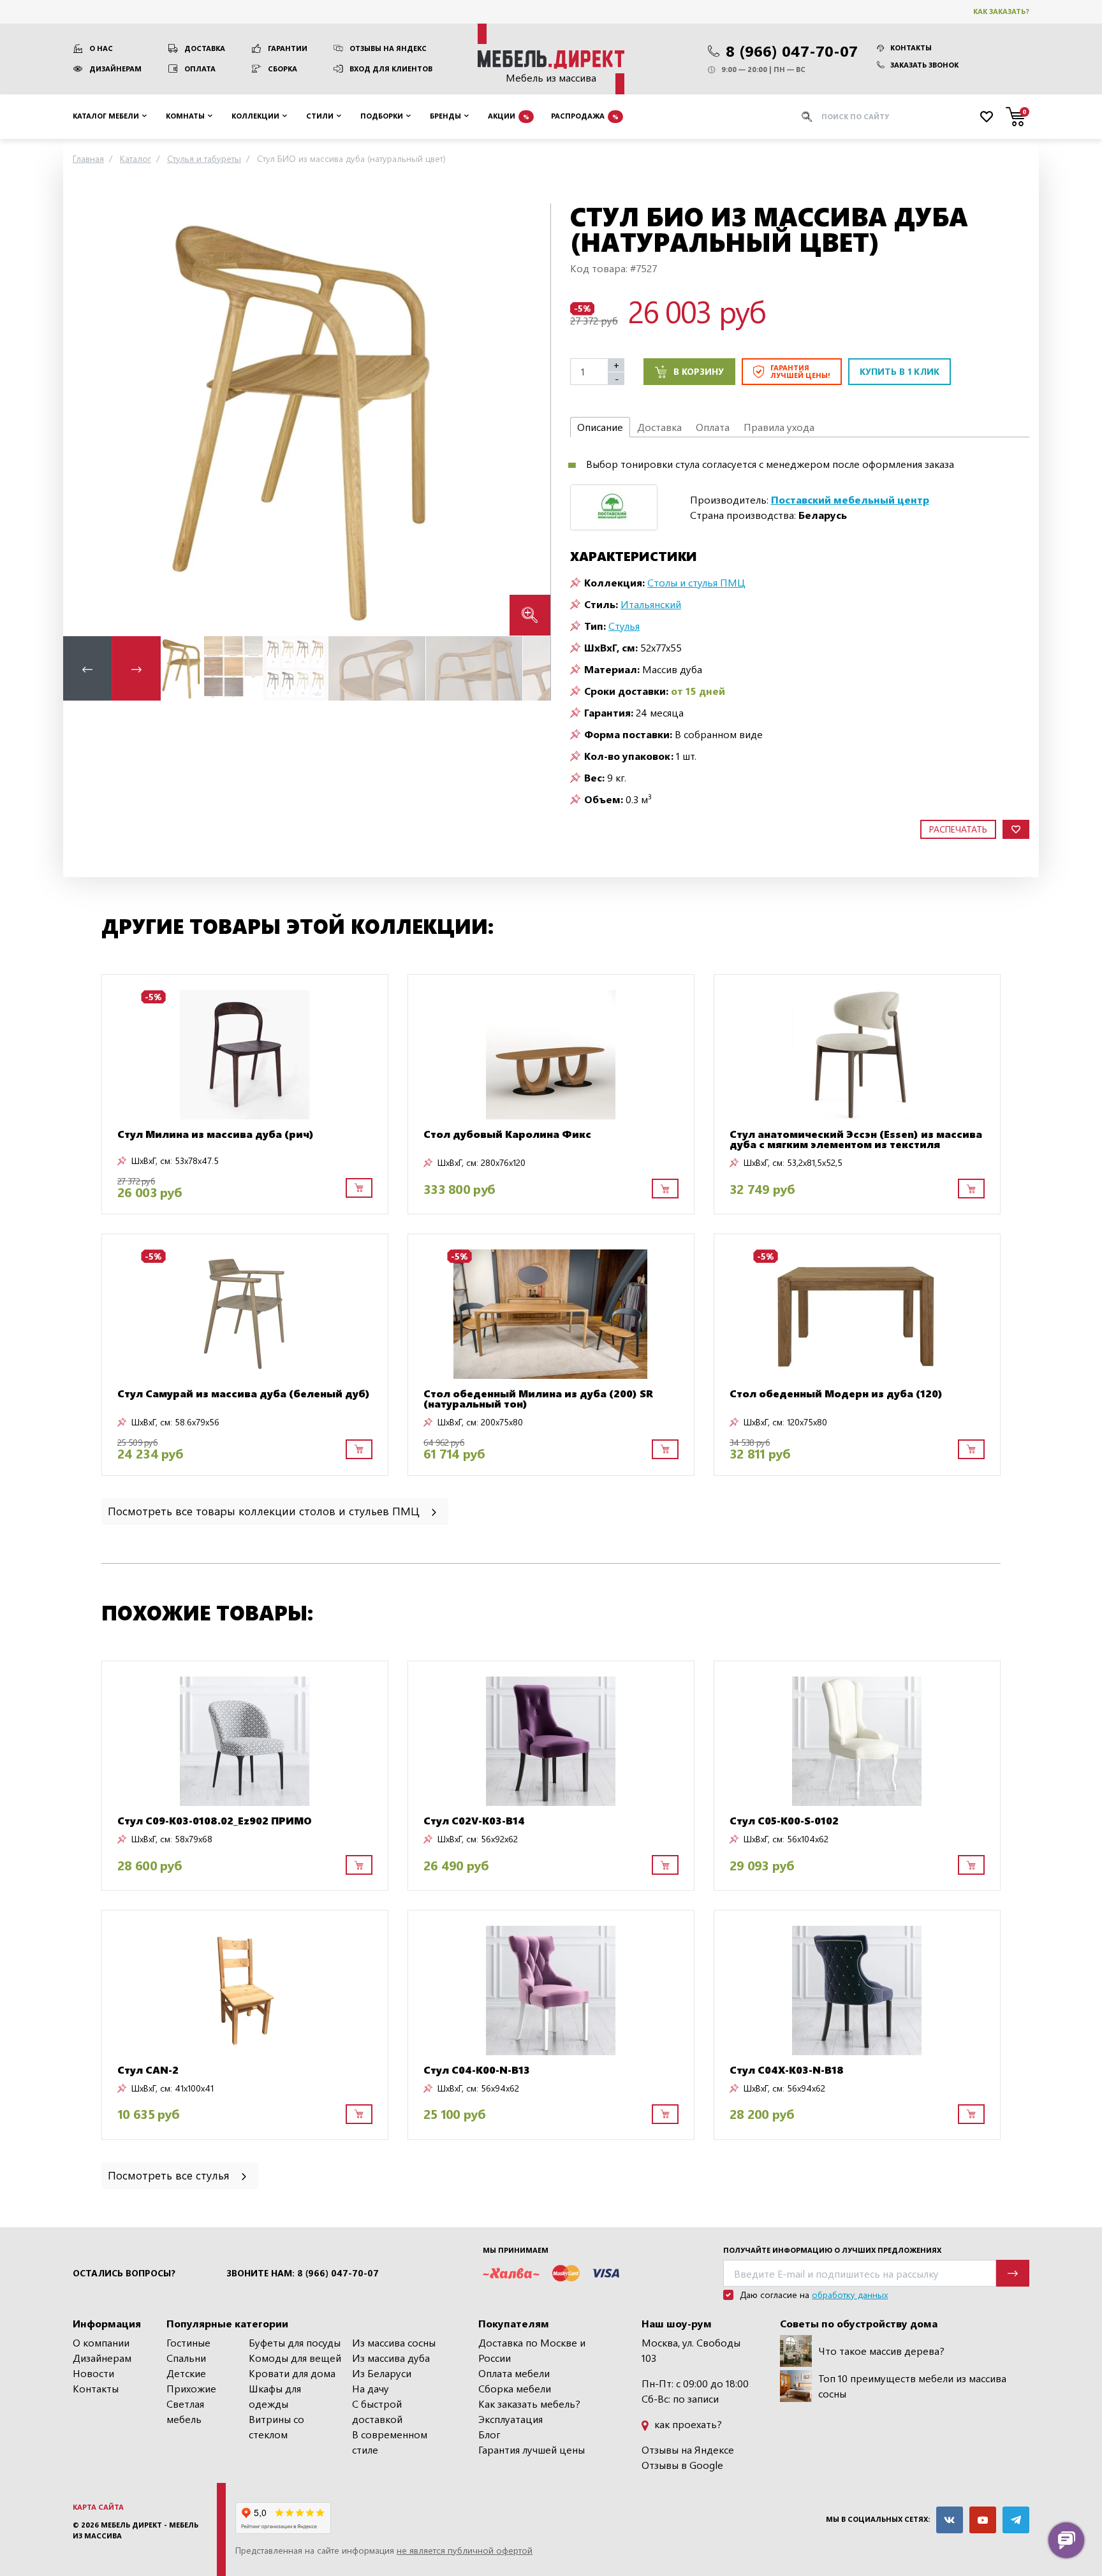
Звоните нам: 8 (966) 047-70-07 (303, 2273)
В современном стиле (390, 2442)
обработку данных (850, 2295)
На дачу (371, 2388)
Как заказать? (1001, 11)
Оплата (200, 69)
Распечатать (958, 829)
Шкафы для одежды (275, 2396)
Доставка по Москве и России (532, 2350)
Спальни (186, 2358)
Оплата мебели (514, 2373)
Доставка (205, 48)
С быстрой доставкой (377, 2411)
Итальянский (651, 604)
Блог (489, 2434)
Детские (186, 2373)
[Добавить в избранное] (1016, 830)
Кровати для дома (292, 2373)
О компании (101, 2342)
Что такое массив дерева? (881, 2351)
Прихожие (191, 2388)
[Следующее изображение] (531, 419)
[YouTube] (983, 2520)
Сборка (283, 69)
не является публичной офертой (465, 2550)
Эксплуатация (511, 2419)
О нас (101, 48)
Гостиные (188, 2342)
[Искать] (807, 117)
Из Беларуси (382, 2373)
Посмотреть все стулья (170, 2175)
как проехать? (687, 2424)
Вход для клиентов (391, 69)
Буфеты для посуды (295, 2342)
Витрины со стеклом (276, 2427)
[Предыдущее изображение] (83, 419)
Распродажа (585, 116)
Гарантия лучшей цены (532, 2449)
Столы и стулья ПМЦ (696, 582)
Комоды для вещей (295, 2358)
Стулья (624, 626)
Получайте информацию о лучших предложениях (832, 2250)
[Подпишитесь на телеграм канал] (1016, 2520)
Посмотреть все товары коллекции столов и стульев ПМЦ (265, 1510)
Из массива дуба (391, 2358)
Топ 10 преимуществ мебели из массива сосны (912, 2386)
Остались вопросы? (124, 2273)
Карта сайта (98, 2507)
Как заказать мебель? (529, 2404)
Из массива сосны (394, 2342)
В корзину (699, 371)
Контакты (911, 47)
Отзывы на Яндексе (688, 2449)
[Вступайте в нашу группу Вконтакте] (950, 2520)
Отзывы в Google (682, 2465)
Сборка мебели (515, 2388)
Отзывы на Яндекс (388, 48)
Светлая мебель (185, 2411)
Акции (509, 116)
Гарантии (288, 48)
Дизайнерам (115, 69)
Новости (93, 2373)
